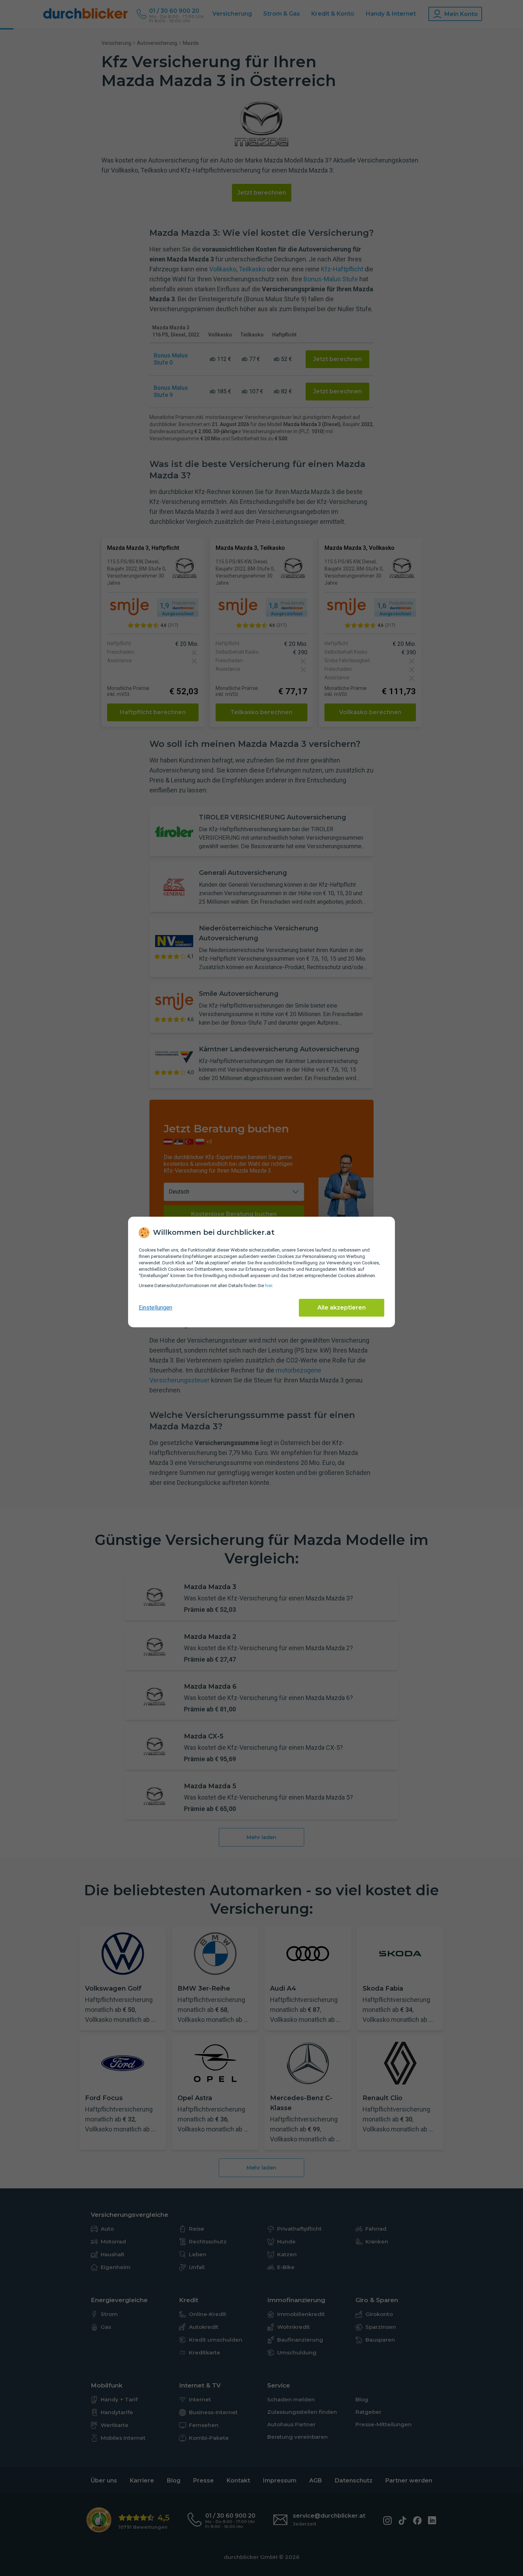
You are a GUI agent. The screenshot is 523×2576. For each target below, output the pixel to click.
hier (269, 1286)
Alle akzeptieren (342, 1308)
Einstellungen (155, 1308)
